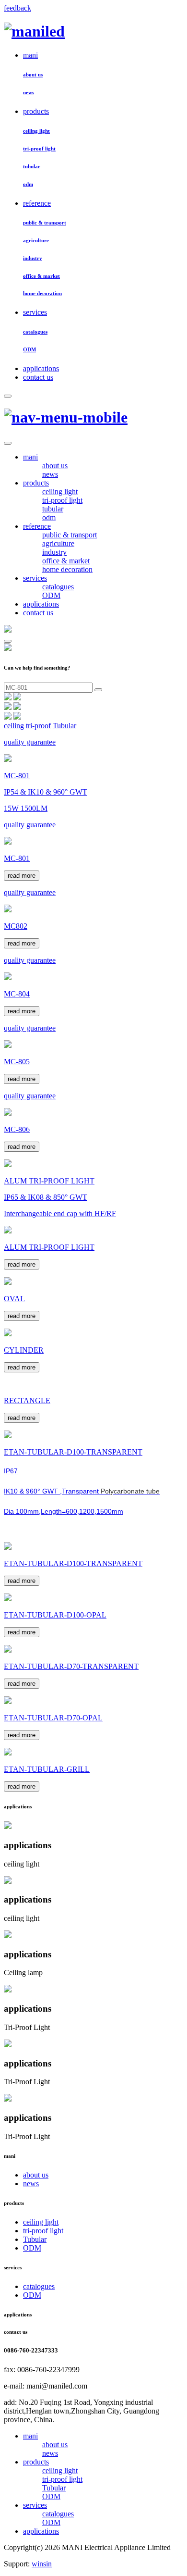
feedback (18, 8)
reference (37, 203)
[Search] (8, 396)
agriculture (36, 240)
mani (30, 55)
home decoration (42, 293)
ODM (29, 349)
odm (28, 184)
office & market (41, 276)
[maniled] (34, 31)
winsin (42, 2564)
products (36, 111)
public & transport (45, 223)
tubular (32, 166)
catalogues (35, 332)
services (35, 312)
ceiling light (36, 131)
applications (41, 368)
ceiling (14, 726)
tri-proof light (39, 149)
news (29, 92)
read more (22, 876)
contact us (38, 377)
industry (33, 258)
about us (33, 75)
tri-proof (38, 726)
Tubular (64, 726)
